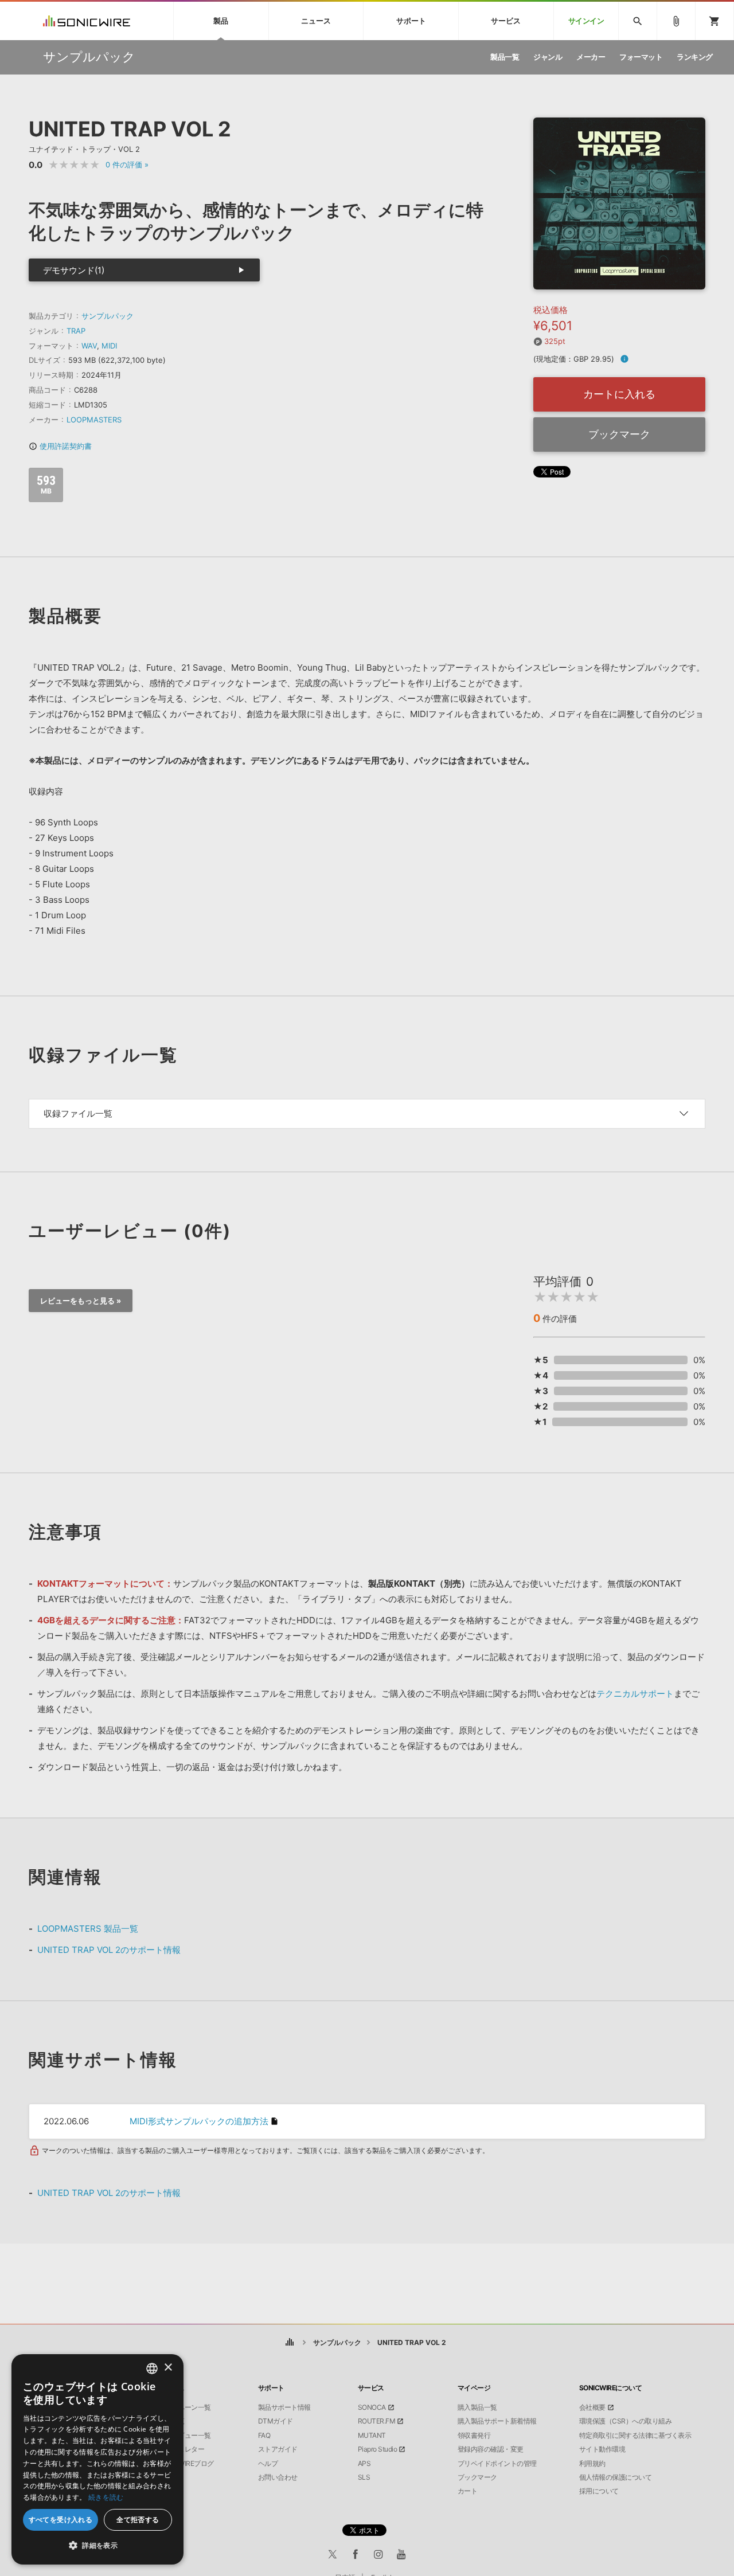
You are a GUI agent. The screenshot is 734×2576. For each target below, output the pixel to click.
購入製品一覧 (477, 2407)
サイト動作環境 (602, 2449)
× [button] (168, 2368)
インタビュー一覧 (185, 2436)
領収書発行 (474, 2436)
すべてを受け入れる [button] (61, 2520)
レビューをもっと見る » (81, 1301)
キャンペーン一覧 (185, 2407)
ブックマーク (619, 434)
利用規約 (592, 2464)
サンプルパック (108, 316)
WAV (89, 346)
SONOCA (372, 2407)
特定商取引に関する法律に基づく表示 (635, 2436)
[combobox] (152, 2368)
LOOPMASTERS (94, 420)
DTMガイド (276, 2421)
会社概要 (592, 2407)
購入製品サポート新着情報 (497, 2421)
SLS (364, 2477)
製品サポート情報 (284, 2407)
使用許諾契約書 (60, 446)
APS (364, 2464)
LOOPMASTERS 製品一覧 (88, 1929)
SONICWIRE (87, 21)
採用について (599, 2491)
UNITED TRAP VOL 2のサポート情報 (109, 1950)
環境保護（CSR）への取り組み (626, 2421)
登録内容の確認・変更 (491, 2449)
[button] (97, 2546)
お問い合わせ (278, 2477)
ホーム (290, 2342)
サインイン (586, 21)
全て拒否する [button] (138, 2520)
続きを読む (106, 2497)
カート (468, 2491)
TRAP (76, 331)
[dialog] (97, 2459)
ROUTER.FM (377, 2421)
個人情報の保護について (616, 2477)
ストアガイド (278, 2449)
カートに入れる (619, 394)
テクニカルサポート (635, 1694)
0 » (127, 165)
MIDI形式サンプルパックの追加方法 (199, 2121)
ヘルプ (268, 2464)
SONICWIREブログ (186, 2464)
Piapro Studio (378, 2449)
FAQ (264, 2436)
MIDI (109, 346)
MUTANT (372, 2436)
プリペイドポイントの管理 (497, 2464)
